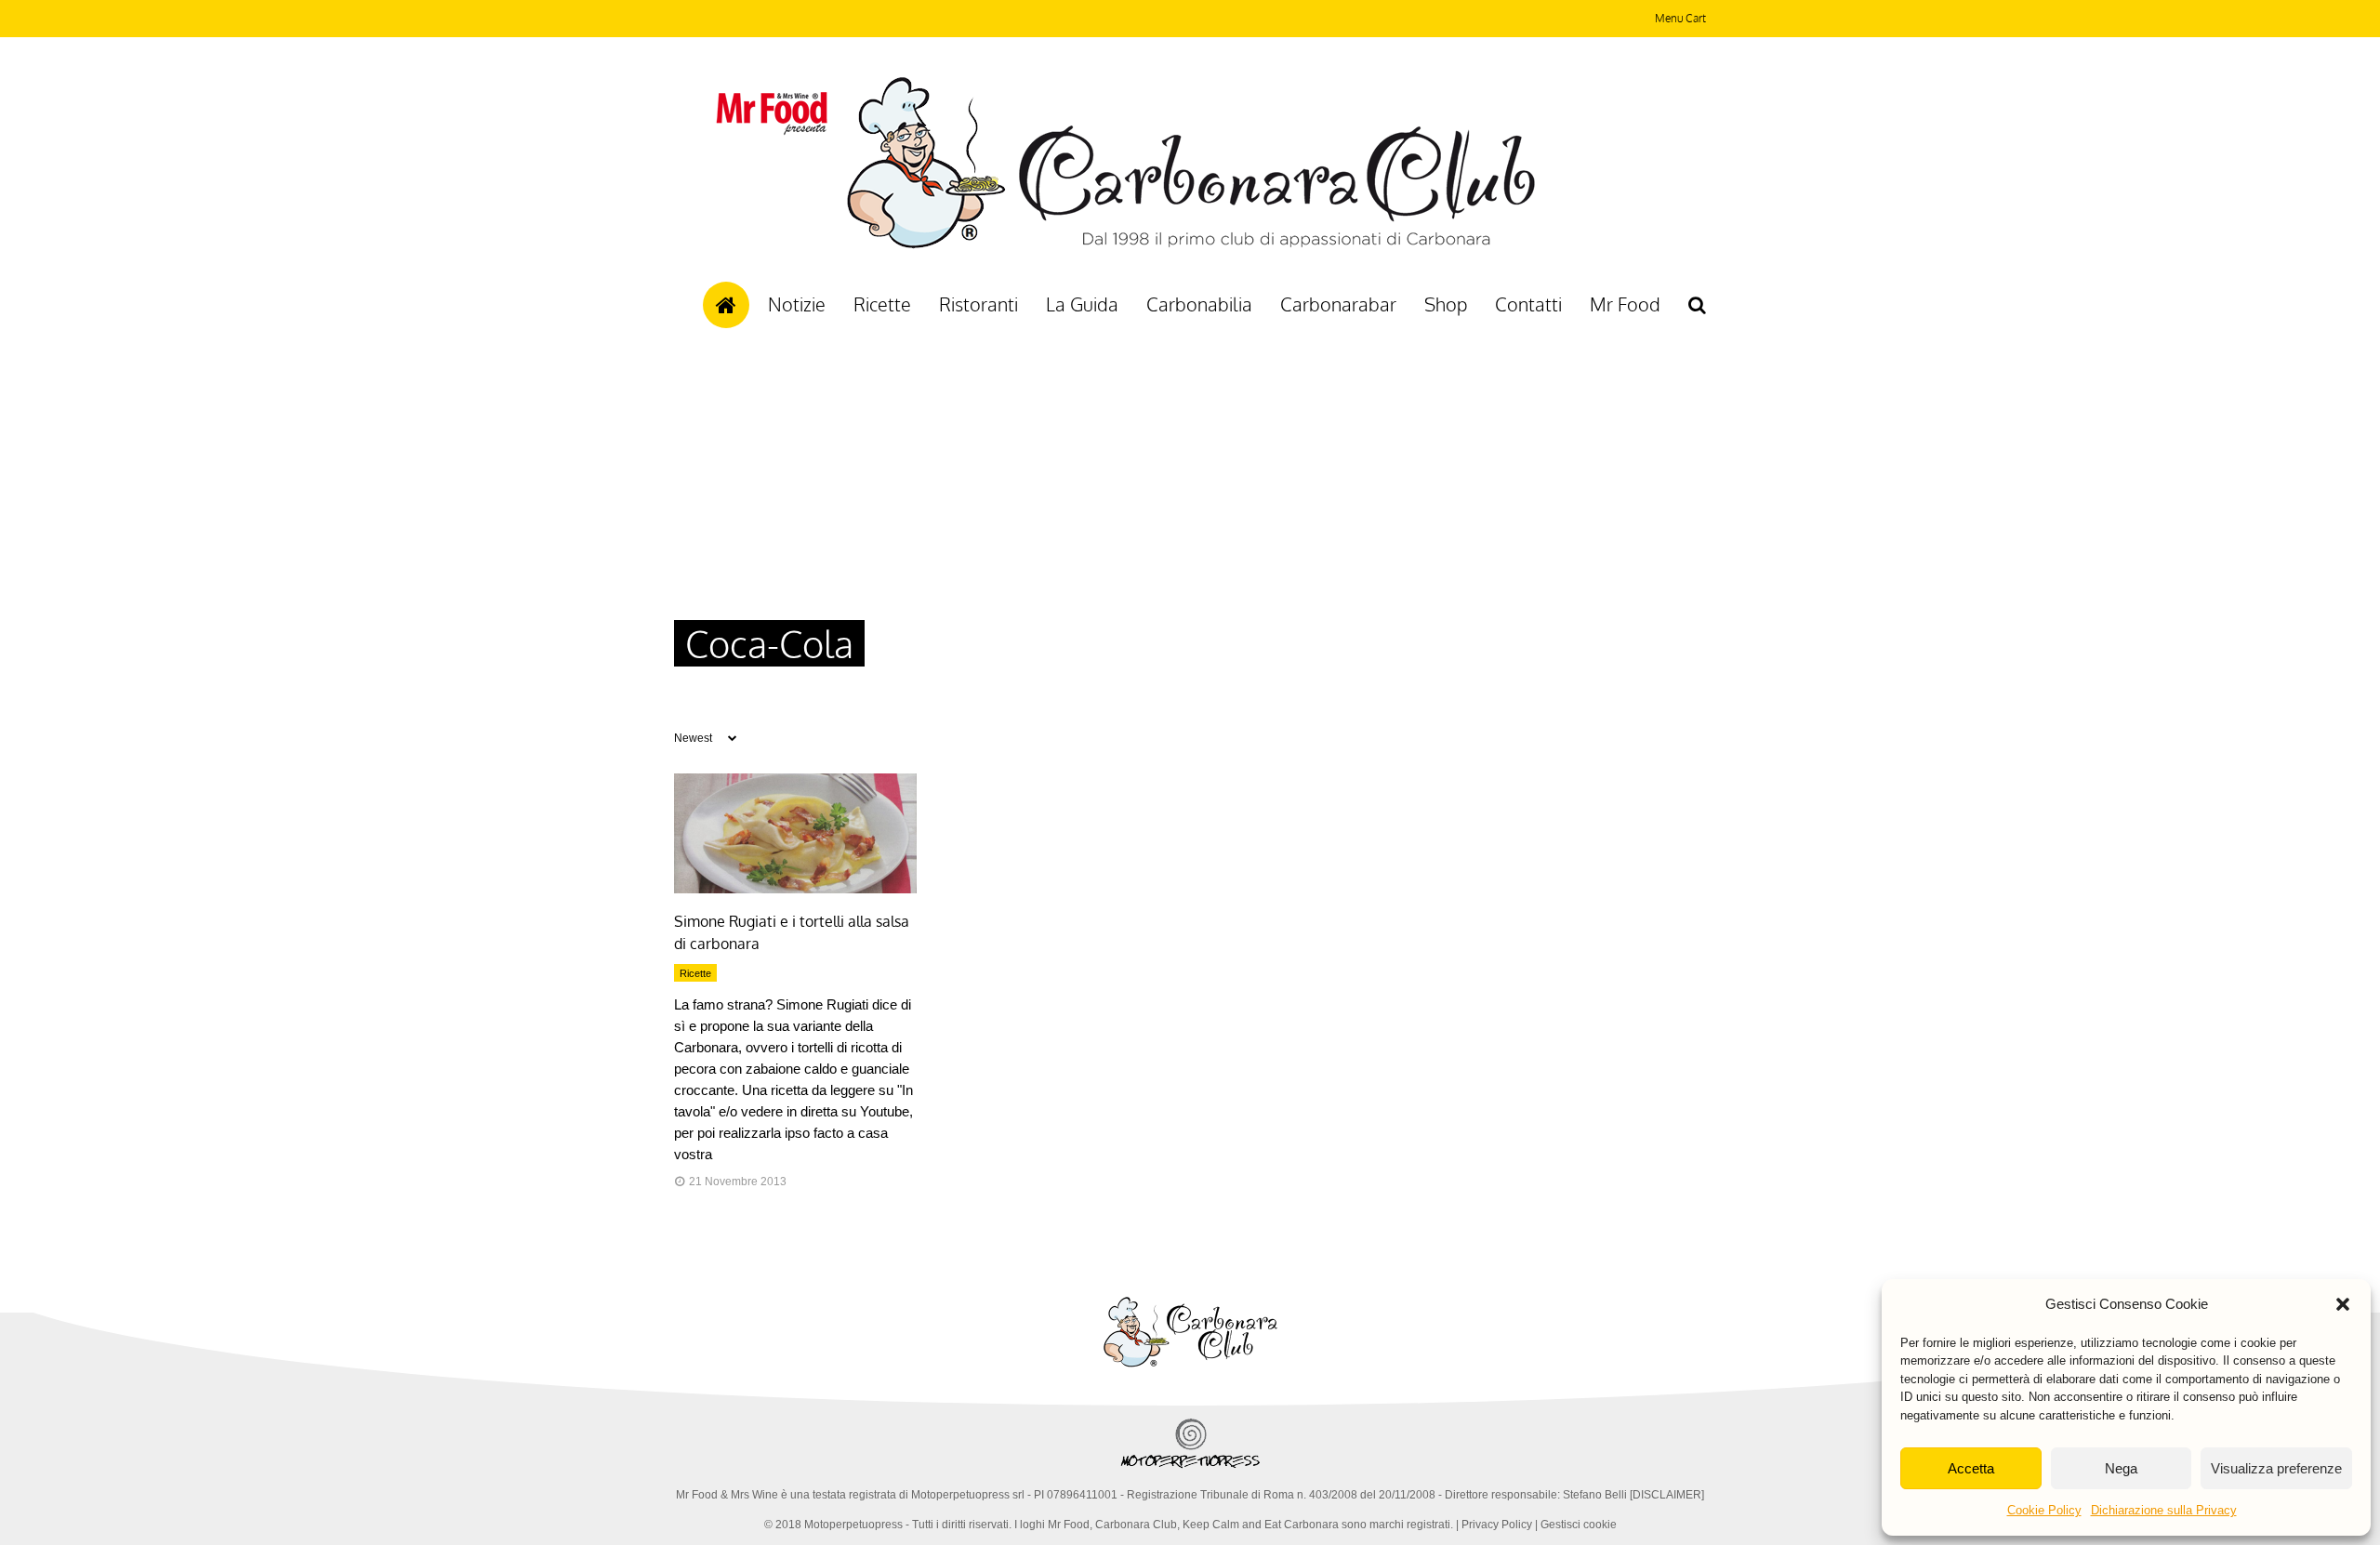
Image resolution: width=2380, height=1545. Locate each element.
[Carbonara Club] (1190, 245)
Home (726, 305)
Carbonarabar (1338, 304)
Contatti (1528, 304)
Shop (1446, 304)
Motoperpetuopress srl (968, 1495)
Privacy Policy (1497, 1525)
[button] (2343, 1304)
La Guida (1082, 304)
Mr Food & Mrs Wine (727, 1495)
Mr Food (1625, 304)
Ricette (882, 304)
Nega (2121, 1468)
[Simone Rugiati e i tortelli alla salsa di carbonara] (795, 889)
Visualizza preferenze (2276, 1468)
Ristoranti (978, 304)
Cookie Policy (2044, 1510)
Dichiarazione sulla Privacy (2164, 1510)
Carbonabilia (1199, 304)
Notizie (797, 304)
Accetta (1971, 1468)
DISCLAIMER (1667, 1495)
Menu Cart (1680, 18)
